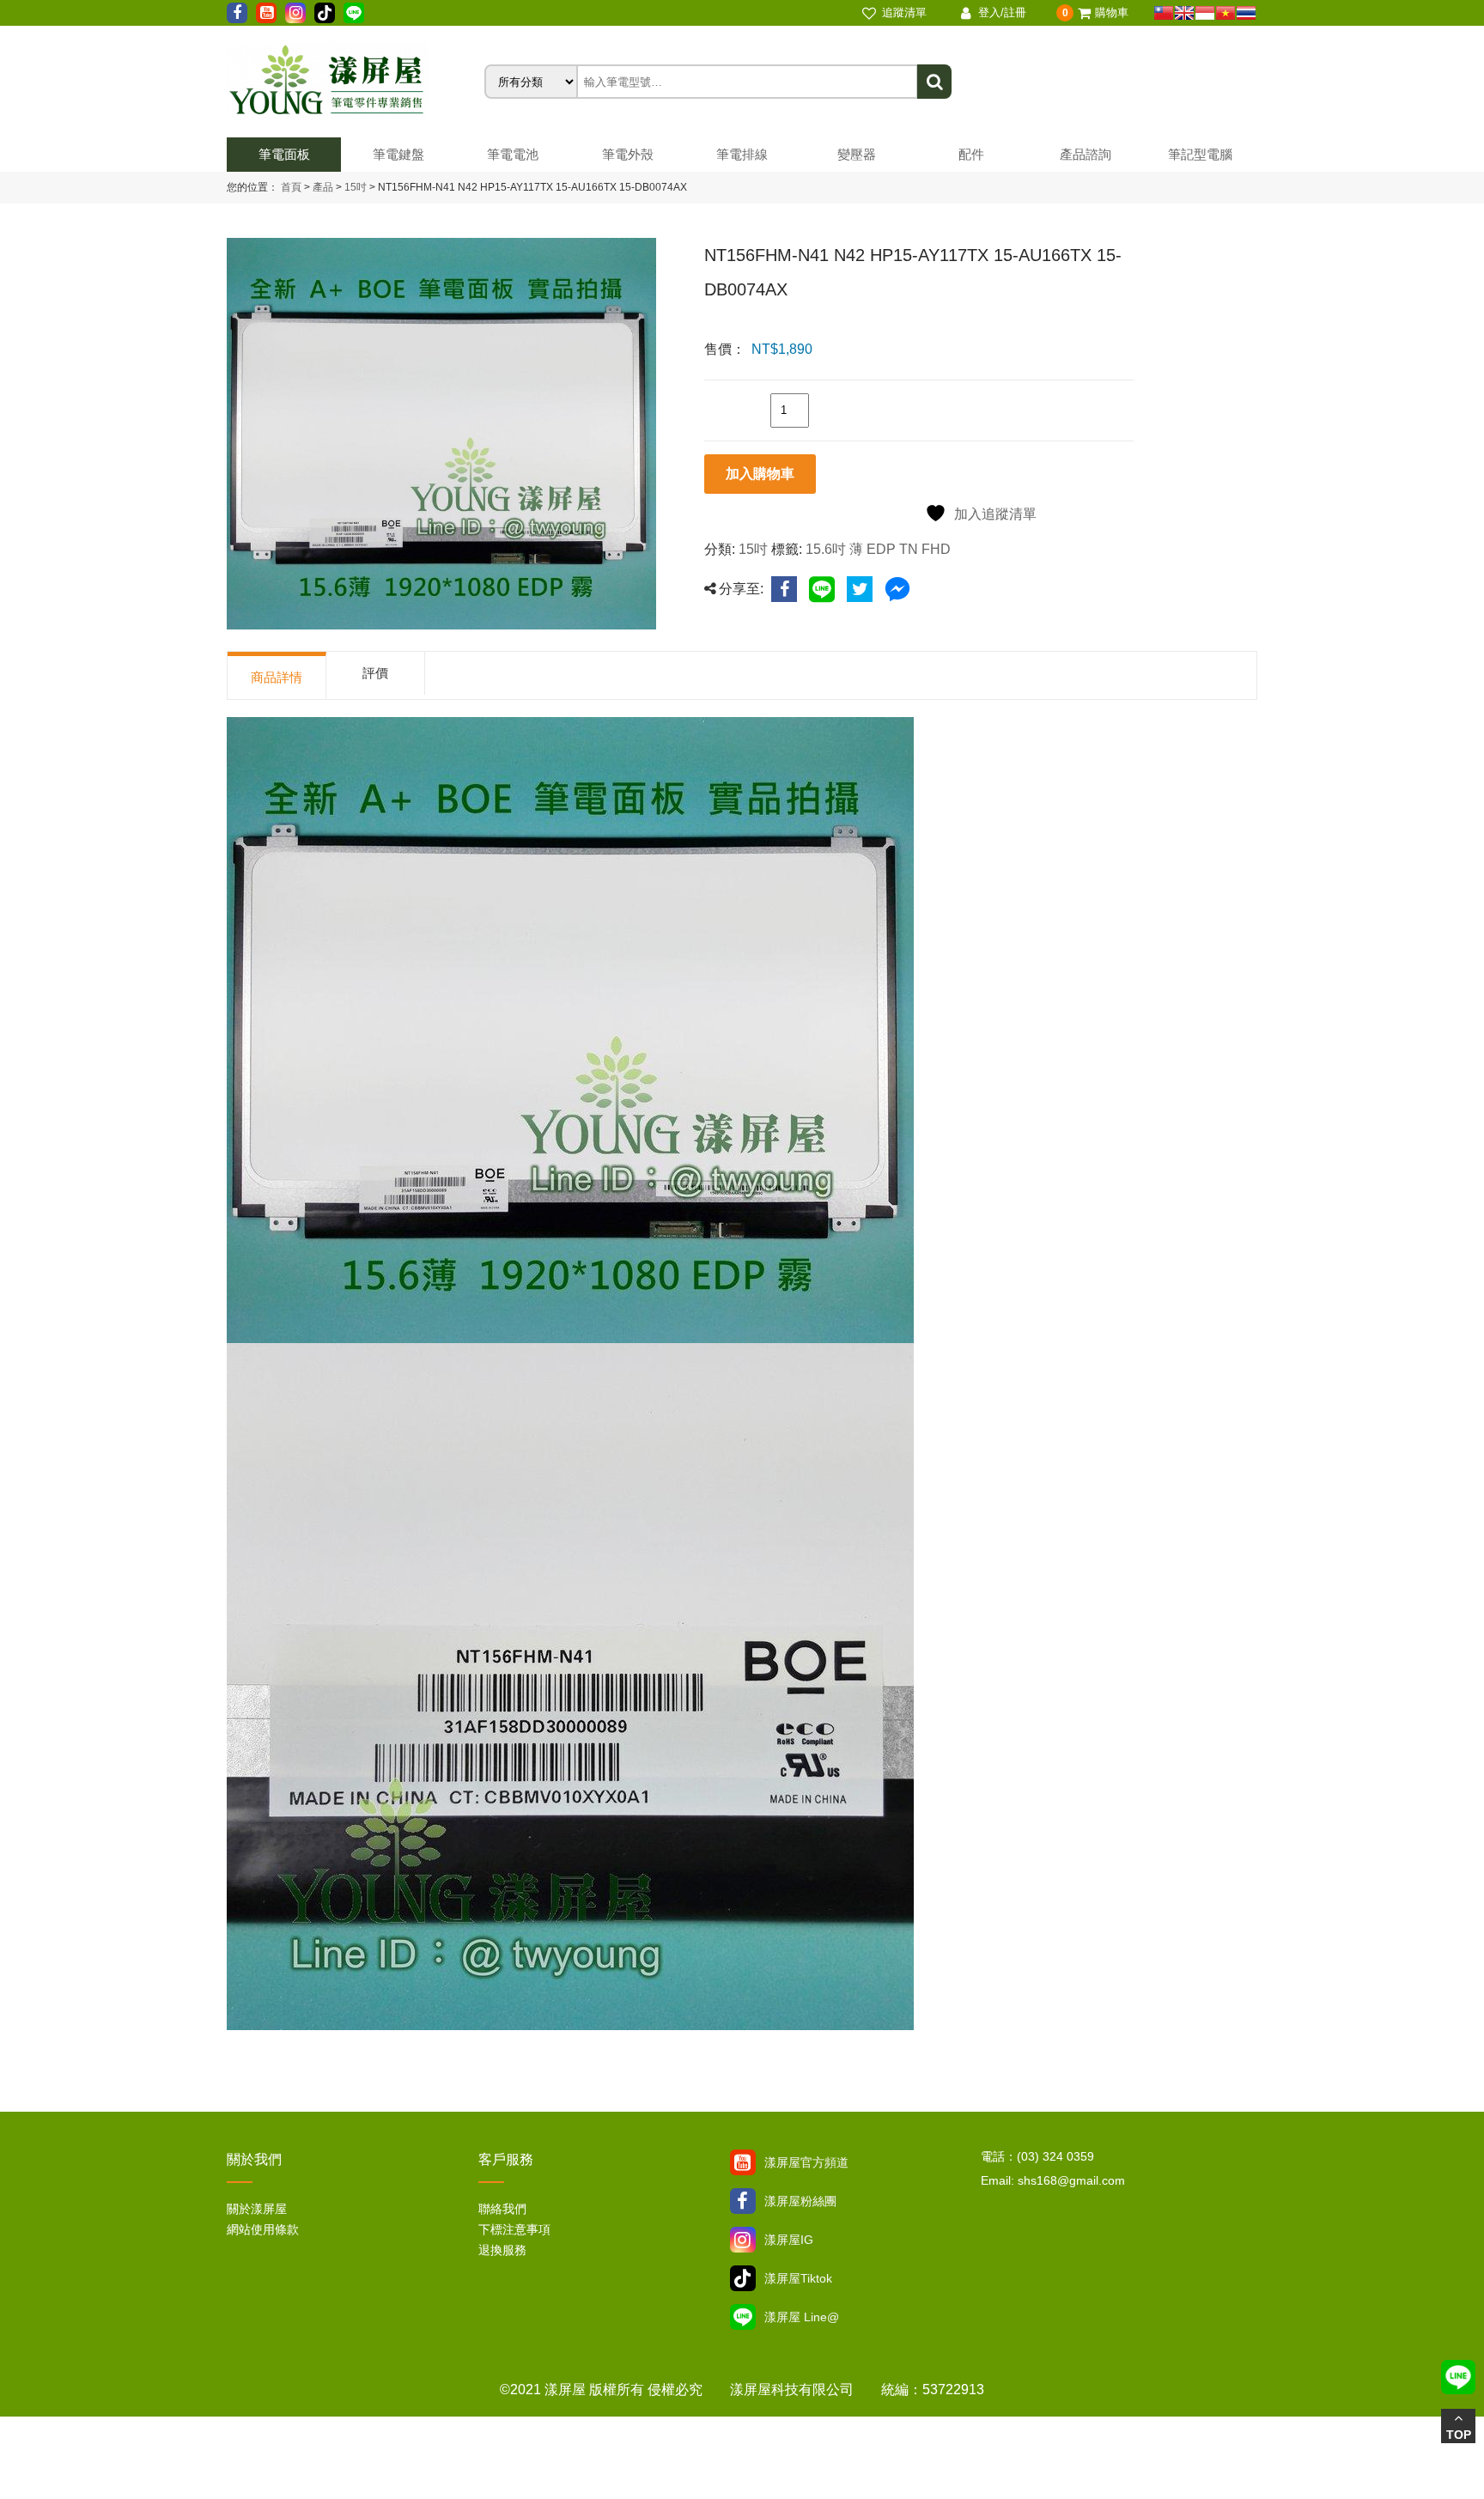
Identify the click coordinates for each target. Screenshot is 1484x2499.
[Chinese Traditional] (1164, 13)
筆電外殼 (628, 154)
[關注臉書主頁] (743, 2201)
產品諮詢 (1086, 154)
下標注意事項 (514, 2229)
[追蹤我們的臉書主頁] (237, 13)
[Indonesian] (1205, 13)
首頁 (291, 187)
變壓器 (857, 154)
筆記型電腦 (1200, 154)
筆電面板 (284, 154)
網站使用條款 (263, 2229)
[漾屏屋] (356, 82)
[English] (1184, 13)
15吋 (354, 187)
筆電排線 (742, 154)
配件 (971, 154)
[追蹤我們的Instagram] (295, 13)
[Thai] (1246, 13)
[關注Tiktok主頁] (743, 2278)
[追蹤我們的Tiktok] (325, 13)
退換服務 (502, 2250)
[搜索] (934, 82)
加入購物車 (760, 474)
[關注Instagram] (743, 2240)
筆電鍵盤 (398, 154)
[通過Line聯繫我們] (354, 13)
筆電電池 (513, 154)
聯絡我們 (502, 2209)
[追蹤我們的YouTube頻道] (266, 13)
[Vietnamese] (1226, 13)
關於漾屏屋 (257, 2209)
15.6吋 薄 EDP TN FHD (878, 549)
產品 (323, 187)
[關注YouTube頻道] (743, 2162)
